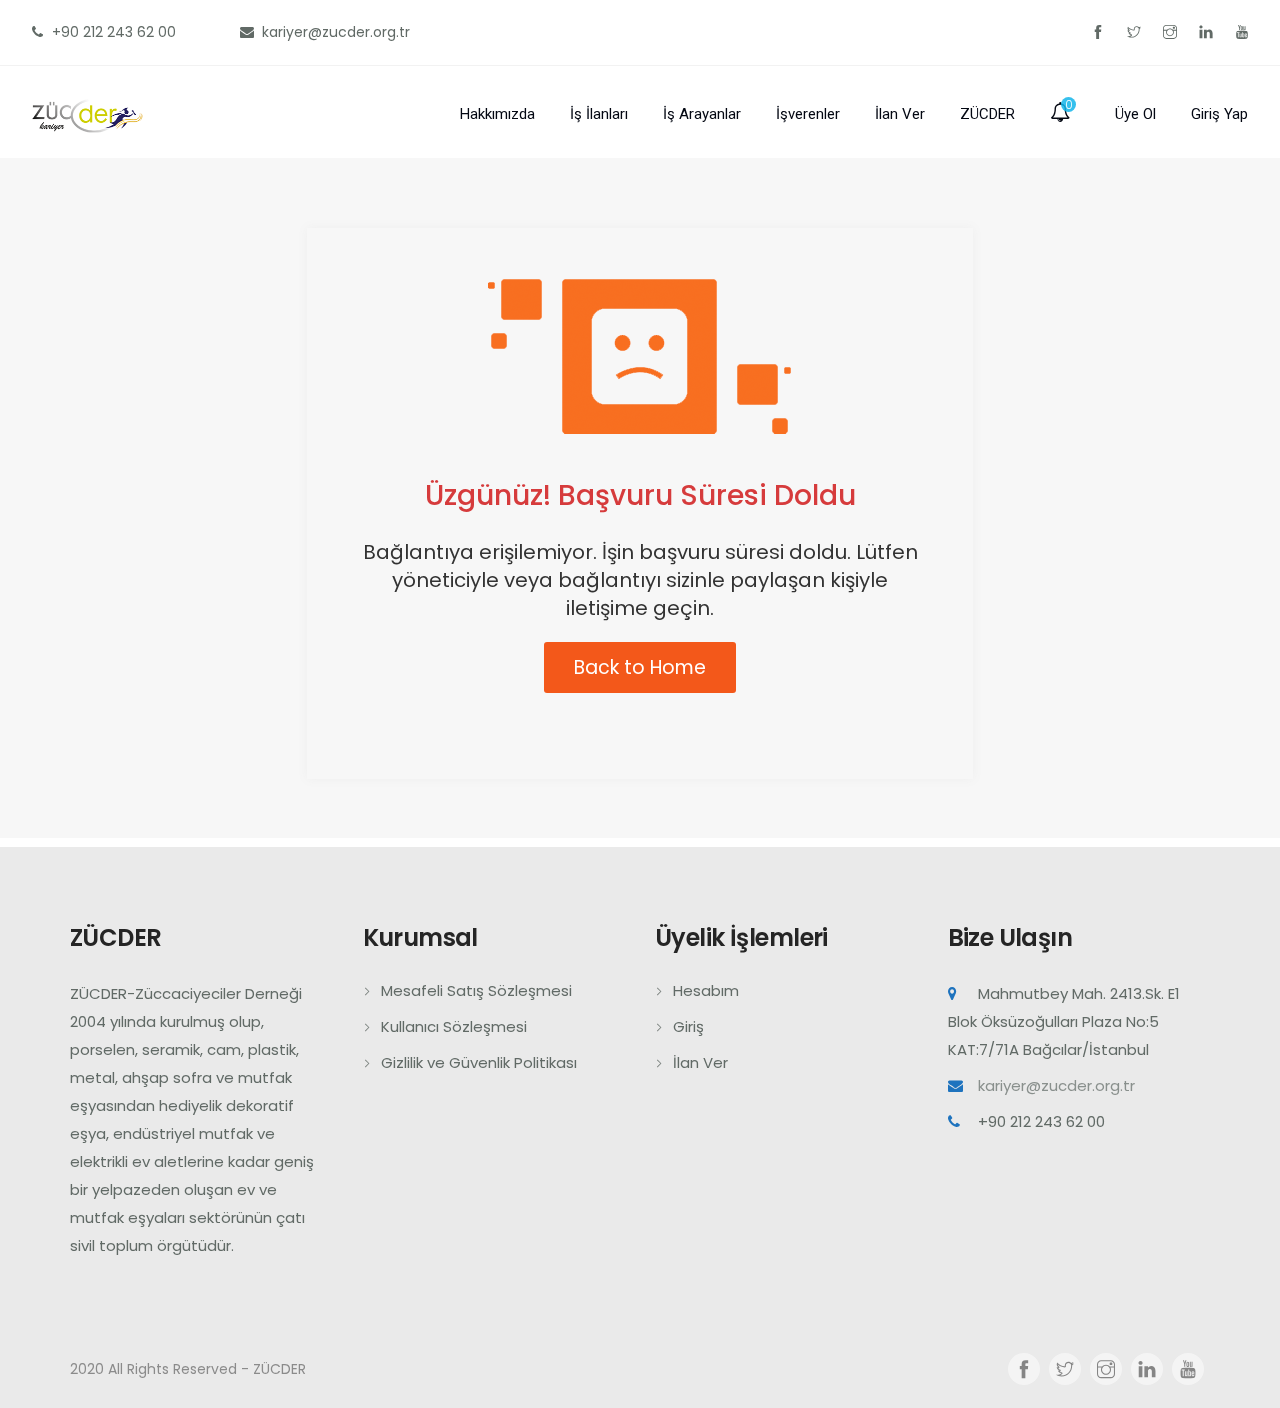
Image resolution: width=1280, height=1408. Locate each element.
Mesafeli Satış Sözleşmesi (476, 990)
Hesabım (706, 990)
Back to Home (640, 667)
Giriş (688, 1026)
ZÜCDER (987, 114)
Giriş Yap (1219, 114)
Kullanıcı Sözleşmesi (454, 1026)
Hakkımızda (497, 114)
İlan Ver (900, 114)
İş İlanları (599, 114)
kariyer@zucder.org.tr (1056, 1085)
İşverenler (808, 114)
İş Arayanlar (702, 114)
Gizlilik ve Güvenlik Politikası (479, 1062)
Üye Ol (1135, 114)
